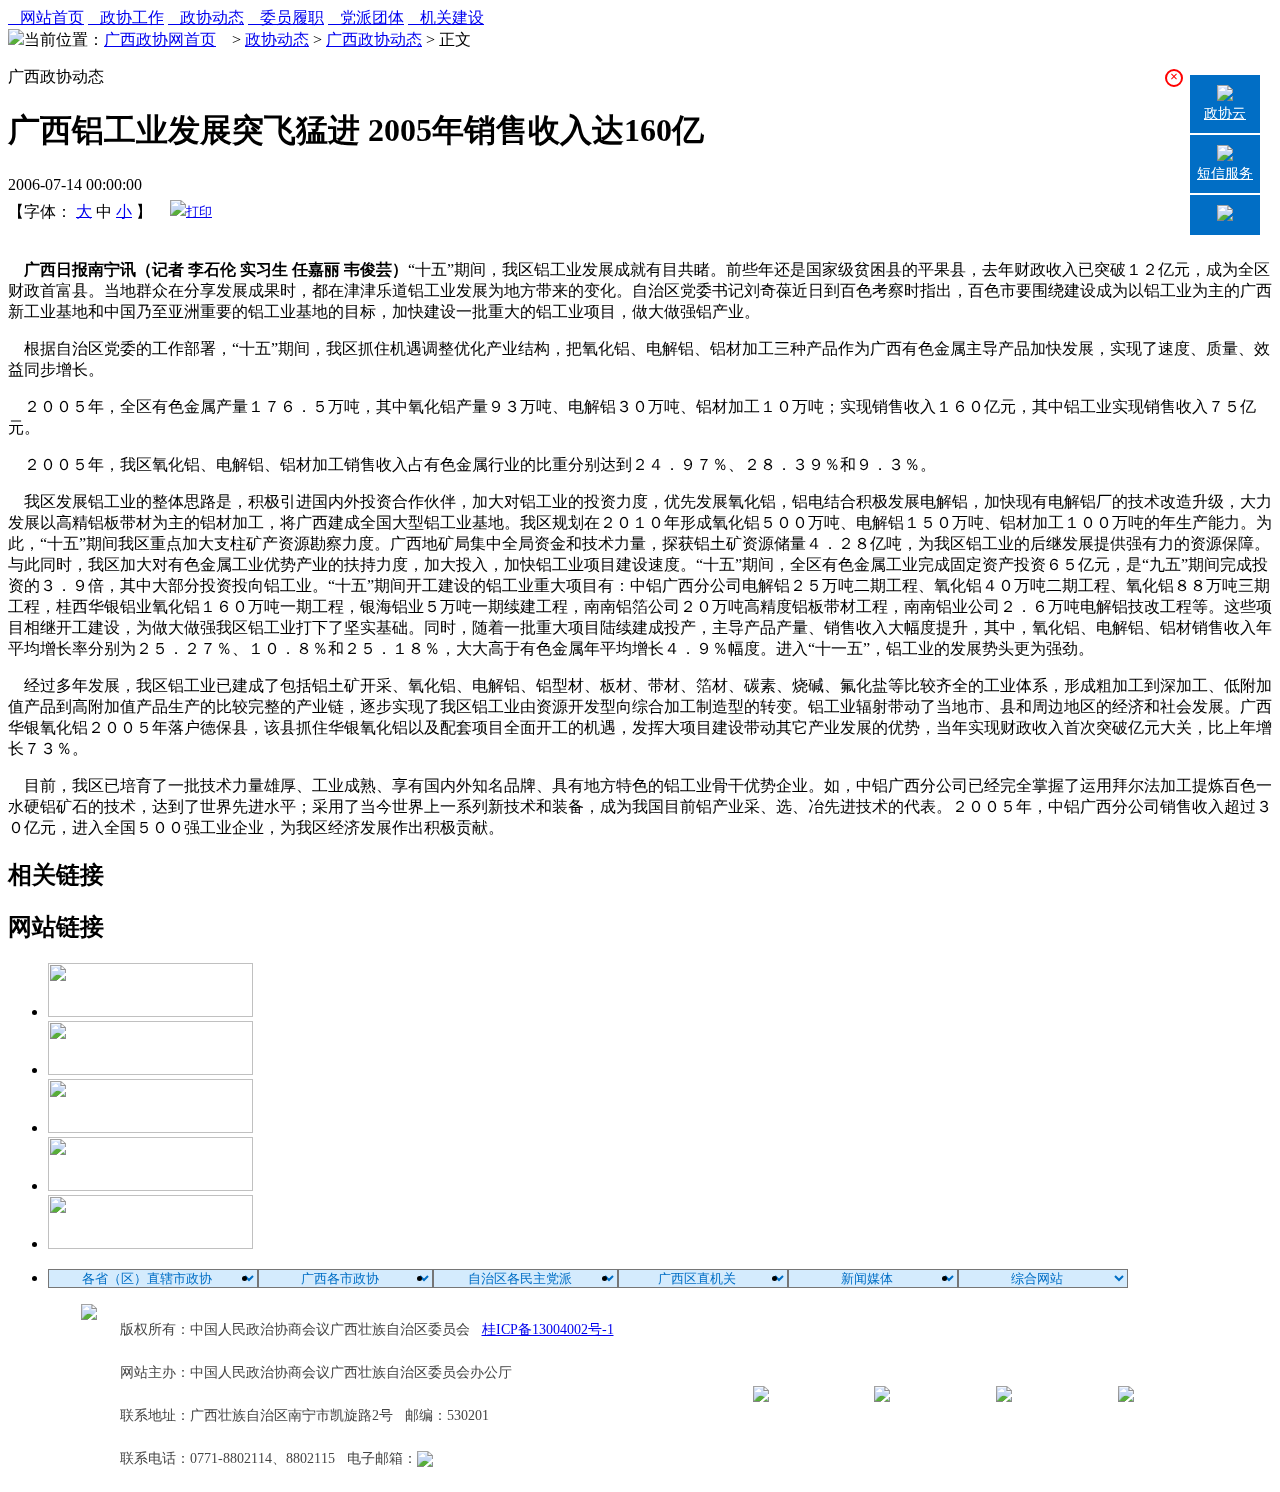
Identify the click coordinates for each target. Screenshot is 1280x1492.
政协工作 (126, 17)
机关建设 (446, 17)
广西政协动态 (374, 39)
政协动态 (206, 17)
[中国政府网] (150, 1069)
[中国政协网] (150, 1127)
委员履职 (286, 17)
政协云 (1225, 113)
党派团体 (366, 17)
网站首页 (46, 17)
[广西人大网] (150, 1185)
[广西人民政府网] (150, 1243)
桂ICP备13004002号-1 (548, 1329)
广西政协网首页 (160, 39)
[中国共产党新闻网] (150, 1011)
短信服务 (1225, 173)
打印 (199, 211)
